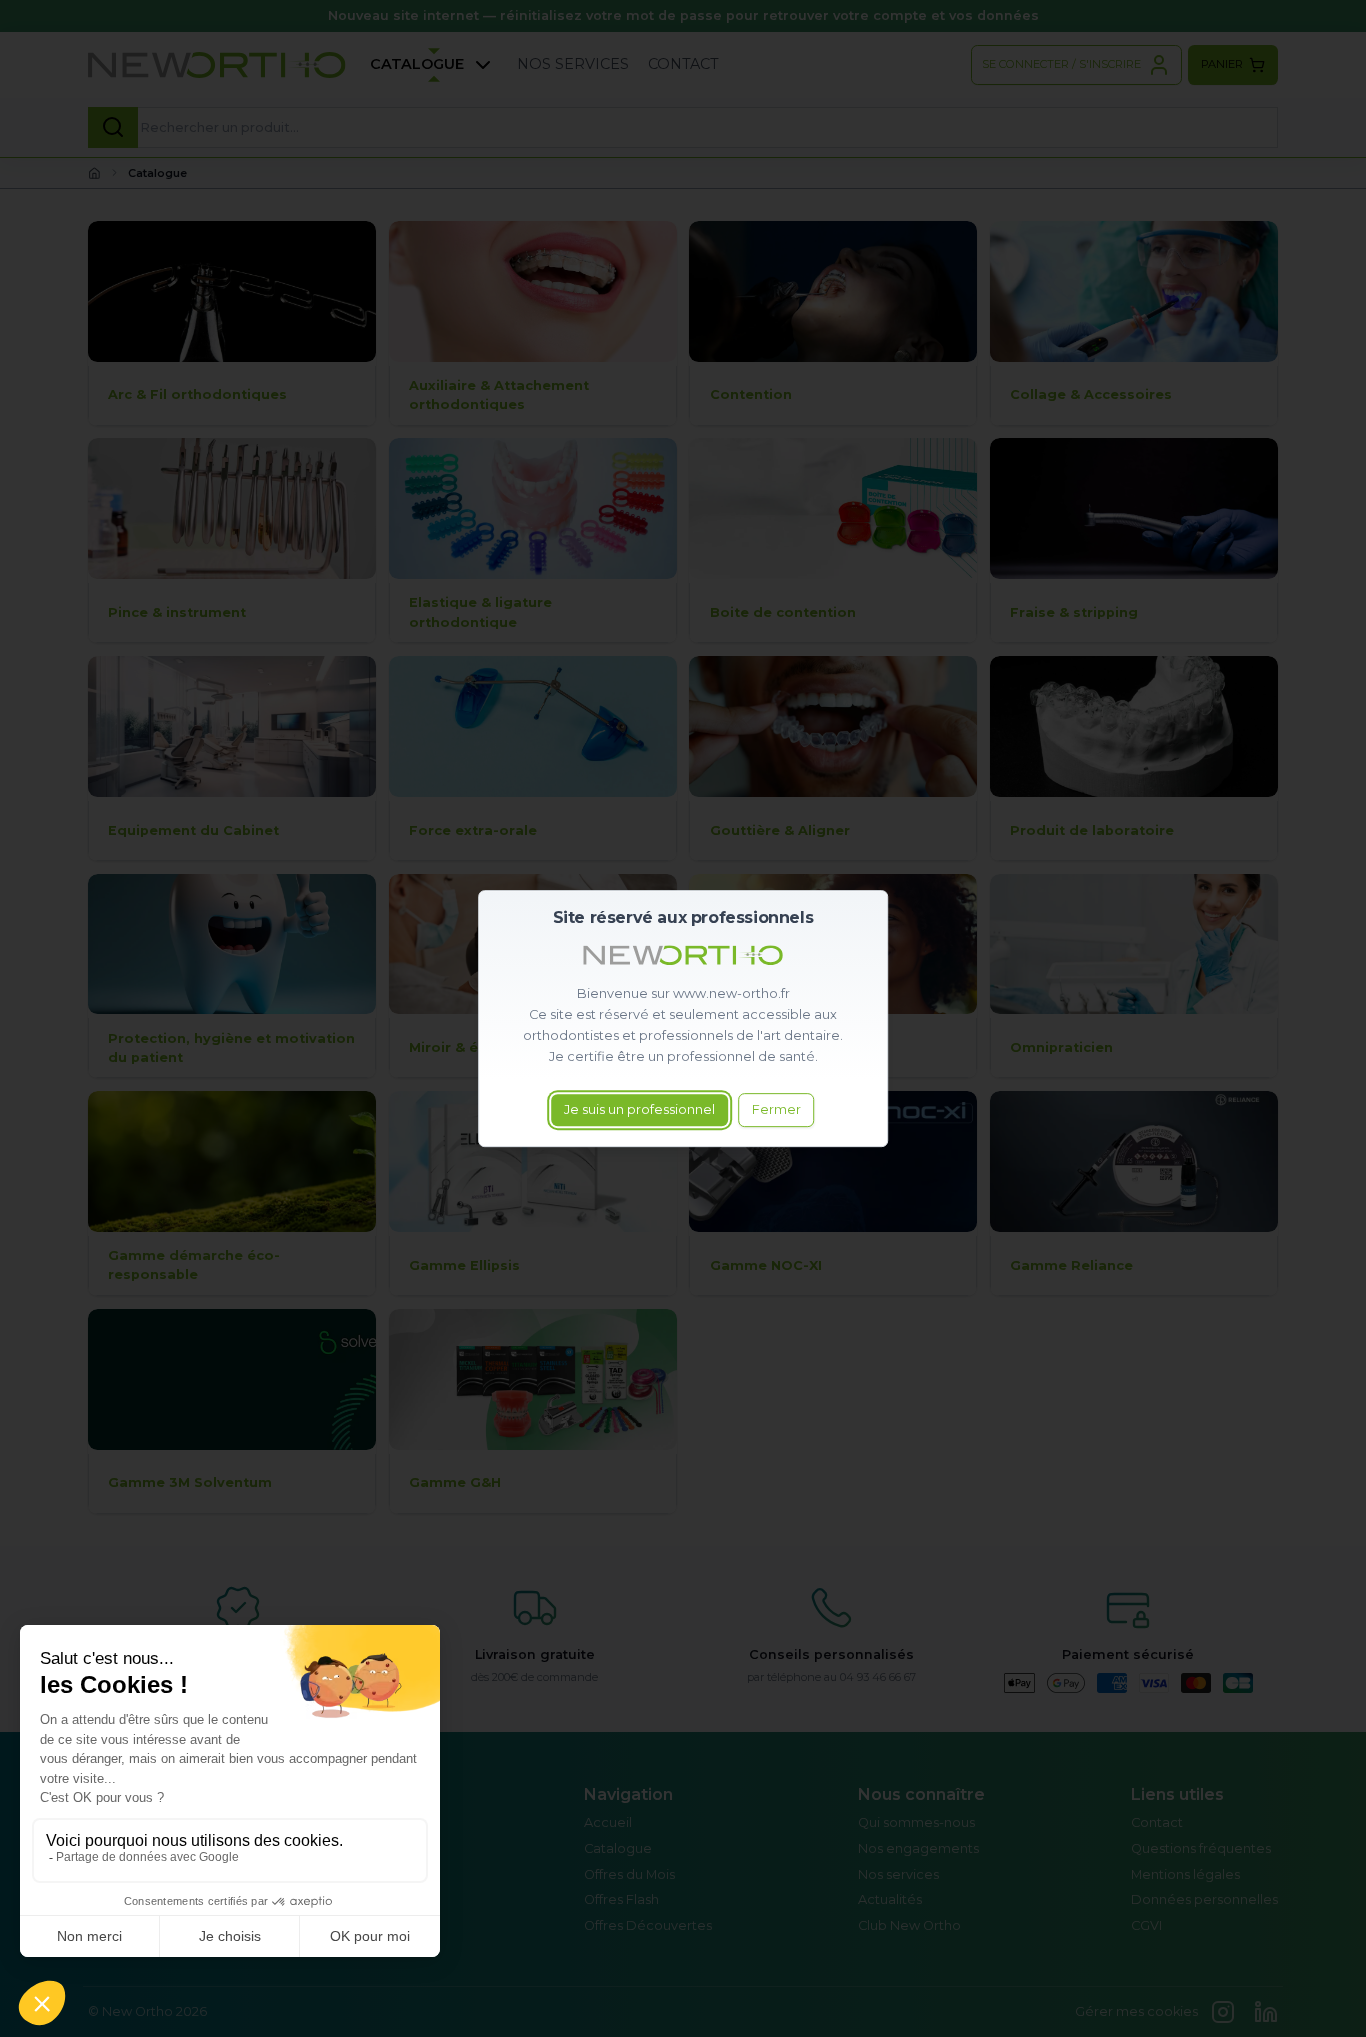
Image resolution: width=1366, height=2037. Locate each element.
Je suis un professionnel (639, 1110)
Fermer (776, 1110)
